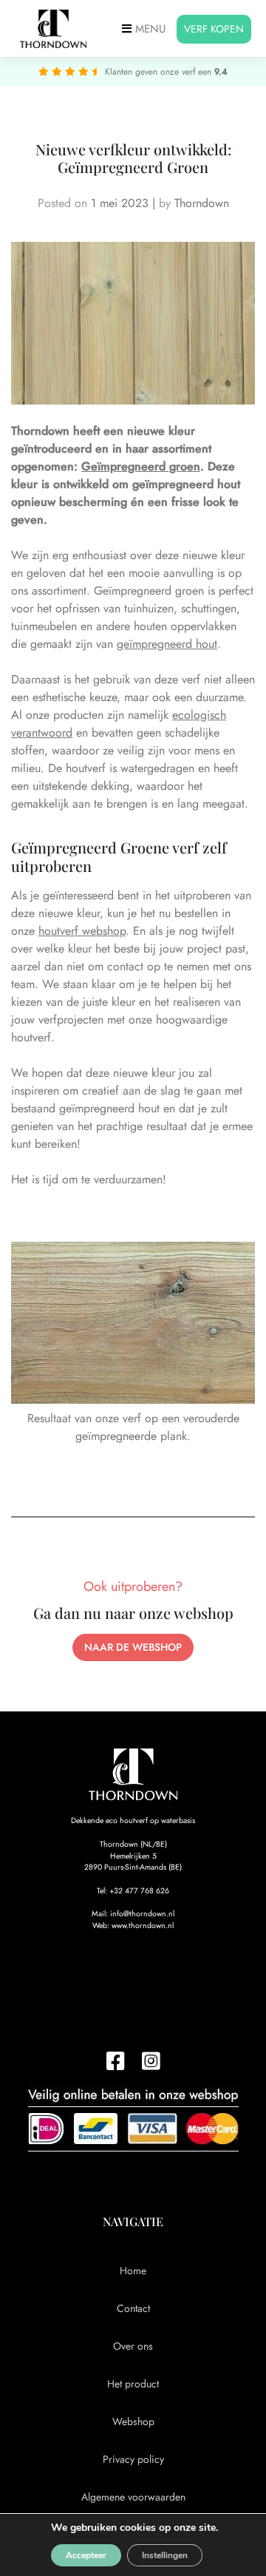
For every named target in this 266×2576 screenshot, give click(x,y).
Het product (133, 2384)
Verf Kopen (214, 29)
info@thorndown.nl (142, 1914)
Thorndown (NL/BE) (133, 1844)
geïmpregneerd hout (167, 644)
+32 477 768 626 (139, 1891)
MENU (149, 29)
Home (133, 2271)
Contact (133, 2308)
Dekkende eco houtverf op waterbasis (133, 1821)
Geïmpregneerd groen (141, 466)
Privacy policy (133, 2459)
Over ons (133, 2346)
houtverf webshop (82, 931)
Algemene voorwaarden (133, 2497)
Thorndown (202, 203)
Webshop (133, 2421)
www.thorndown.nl (143, 1926)
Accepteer (86, 2555)
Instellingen (165, 2555)
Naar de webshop (133, 1647)
